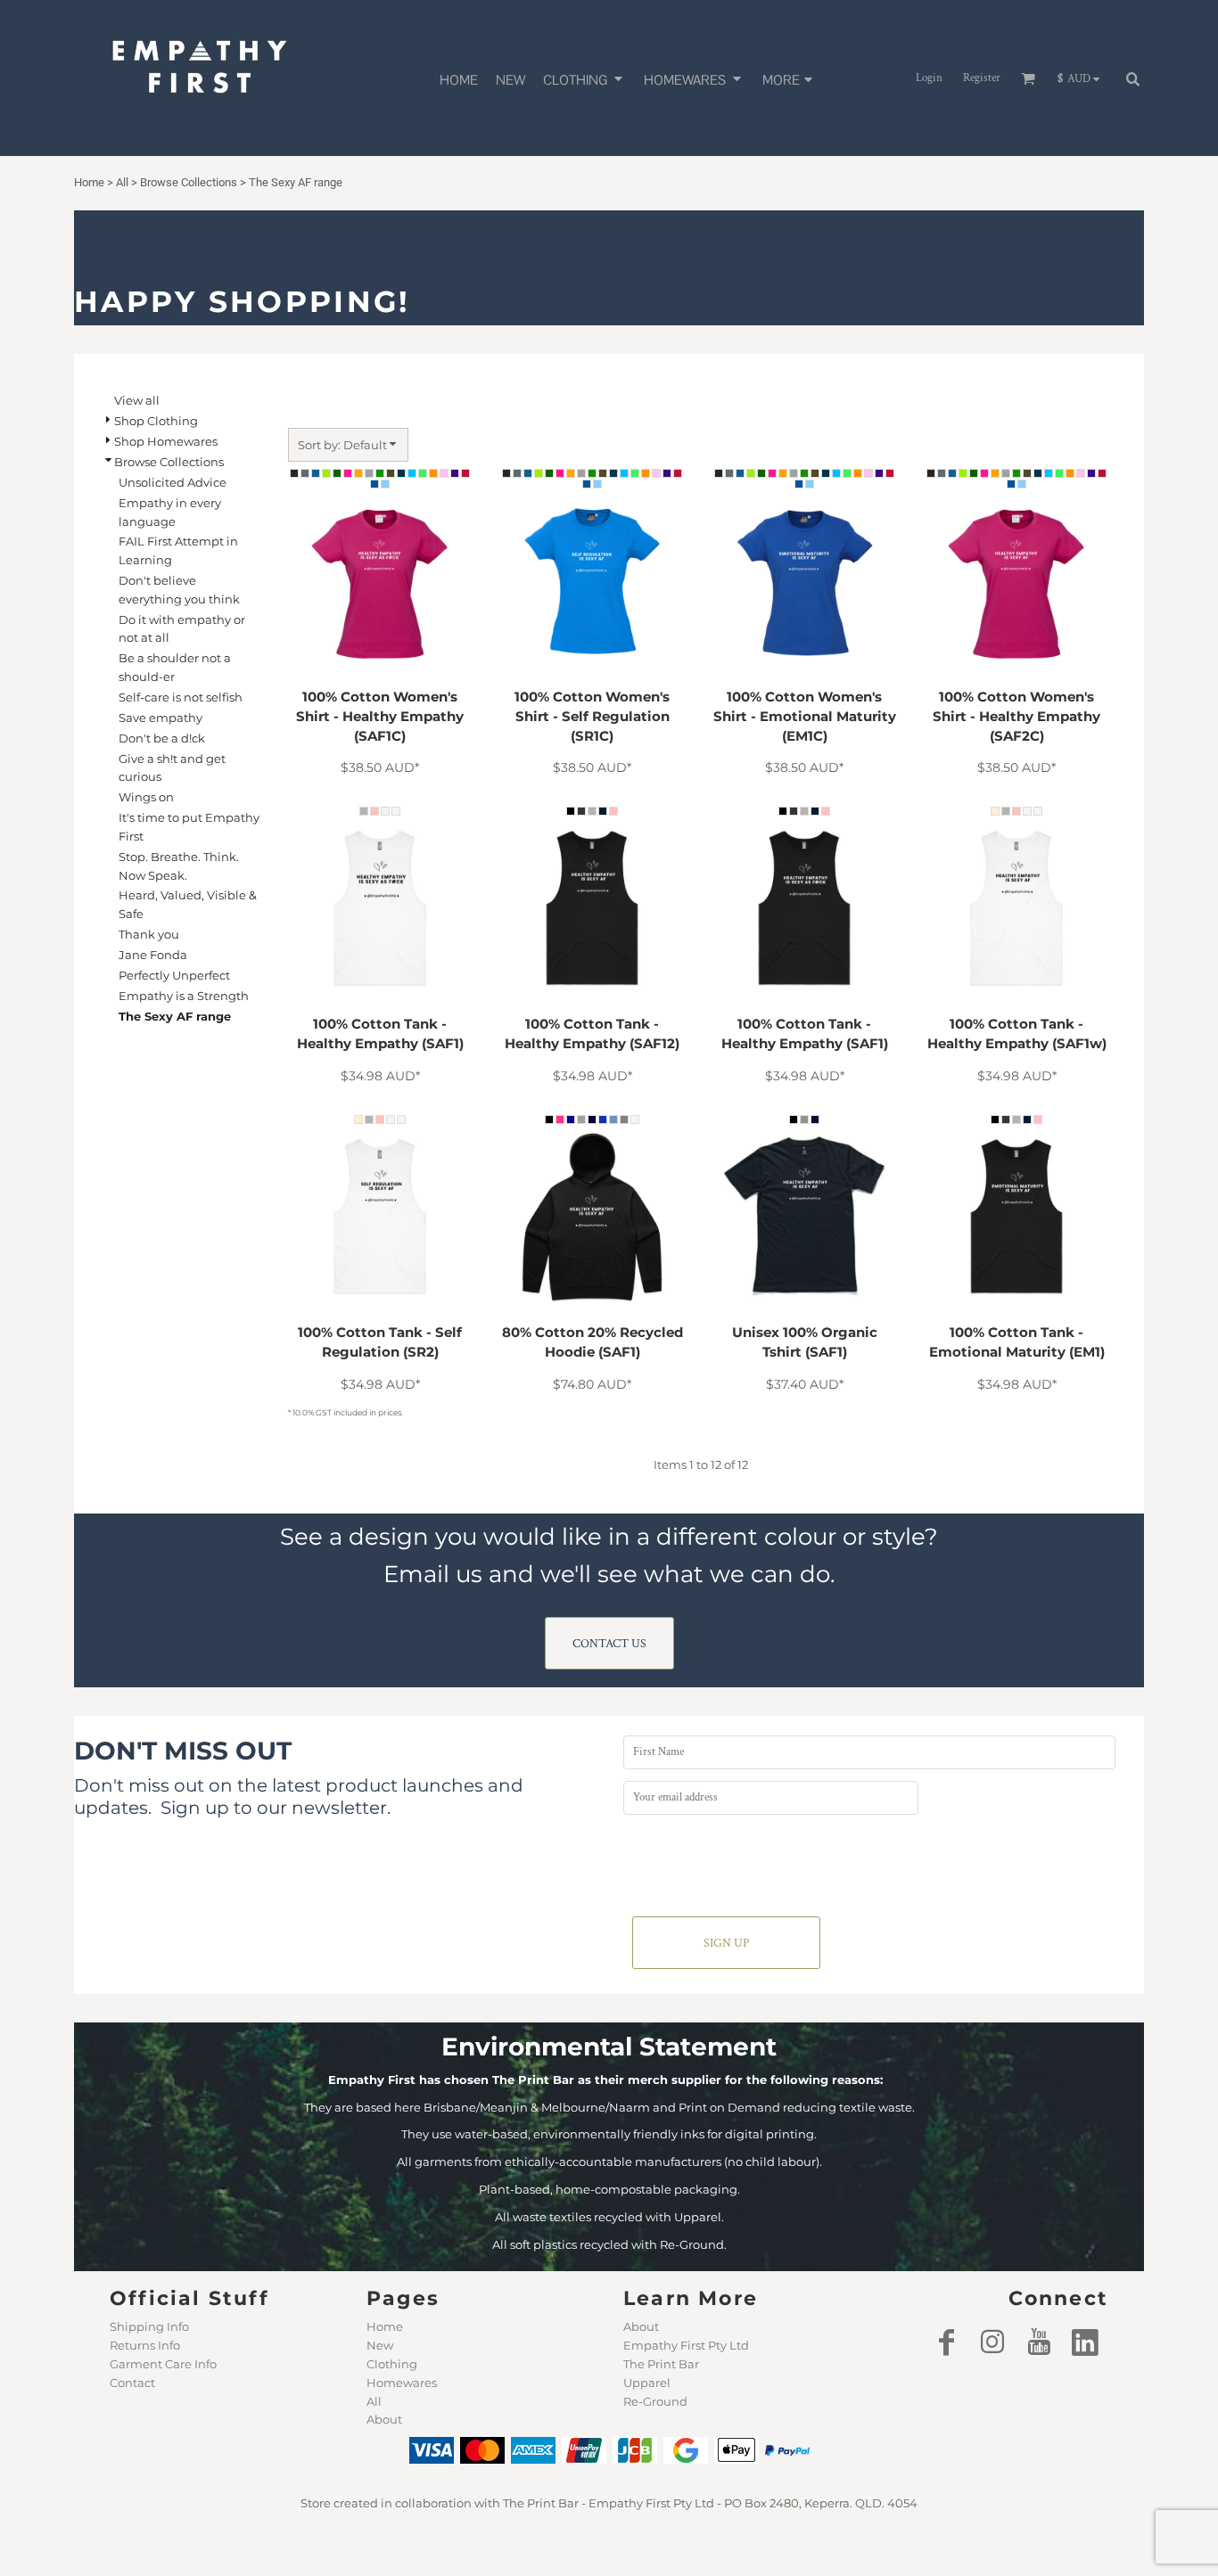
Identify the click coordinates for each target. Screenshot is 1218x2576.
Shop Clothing (156, 421)
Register (982, 78)
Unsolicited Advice (173, 482)
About (384, 2419)
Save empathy (160, 718)
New (380, 2345)
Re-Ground (655, 2401)
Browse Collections (169, 462)
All (374, 2401)
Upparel (647, 2383)
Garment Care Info (163, 2364)
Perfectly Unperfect (174, 975)
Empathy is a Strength (184, 996)
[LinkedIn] (1085, 2342)
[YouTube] (1039, 2342)
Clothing (392, 2364)
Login (929, 78)
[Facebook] (946, 2342)
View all (137, 400)
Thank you (149, 934)
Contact (132, 2383)
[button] (584, 78)
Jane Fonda (153, 955)
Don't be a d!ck (162, 738)
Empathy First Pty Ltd (686, 2345)
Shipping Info (149, 2326)
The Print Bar (661, 2364)
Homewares (402, 2383)
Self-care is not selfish (181, 697)
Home (385, 2326)
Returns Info (145, 2345)
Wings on (146, 797)
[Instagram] (992, 2342)
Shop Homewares (166, 441)
